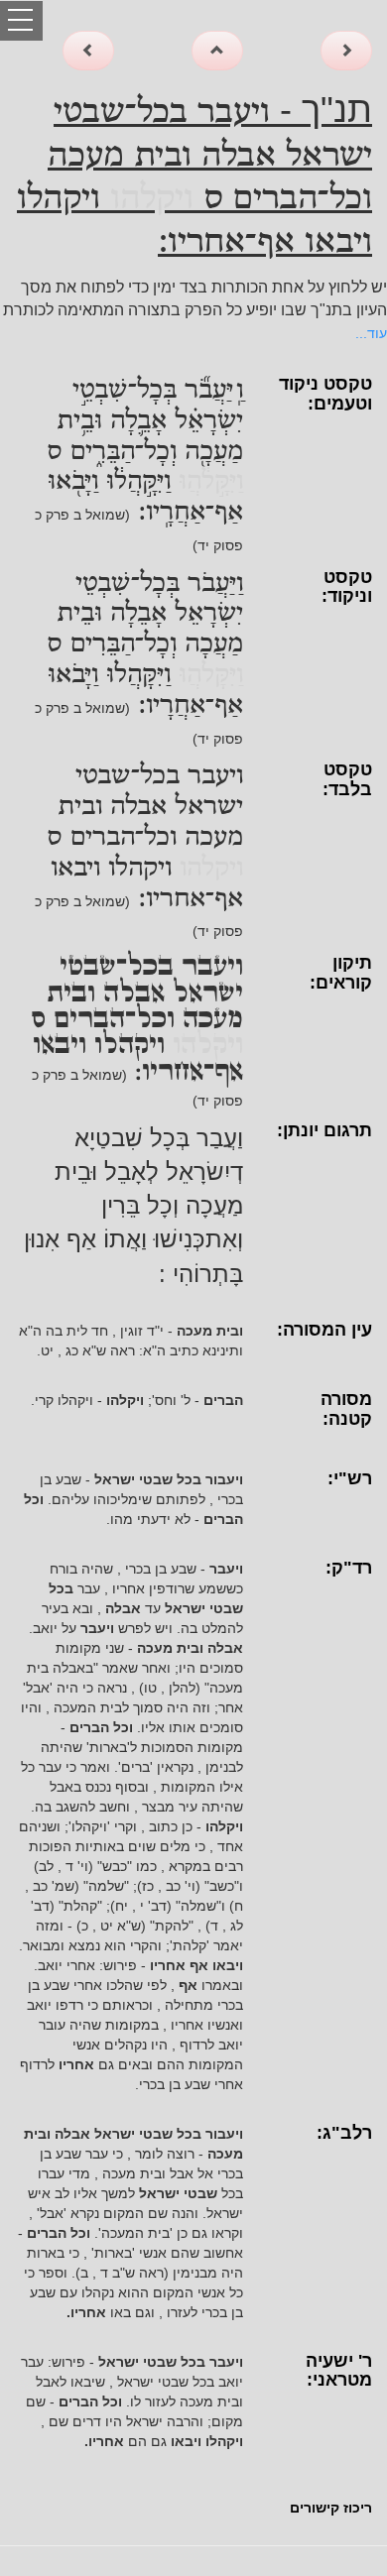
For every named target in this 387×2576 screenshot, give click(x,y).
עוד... (371, 333)
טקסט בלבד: (347, 779)
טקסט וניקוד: (347, 587)
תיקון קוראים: (341, 973)
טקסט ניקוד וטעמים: (325, 394)
